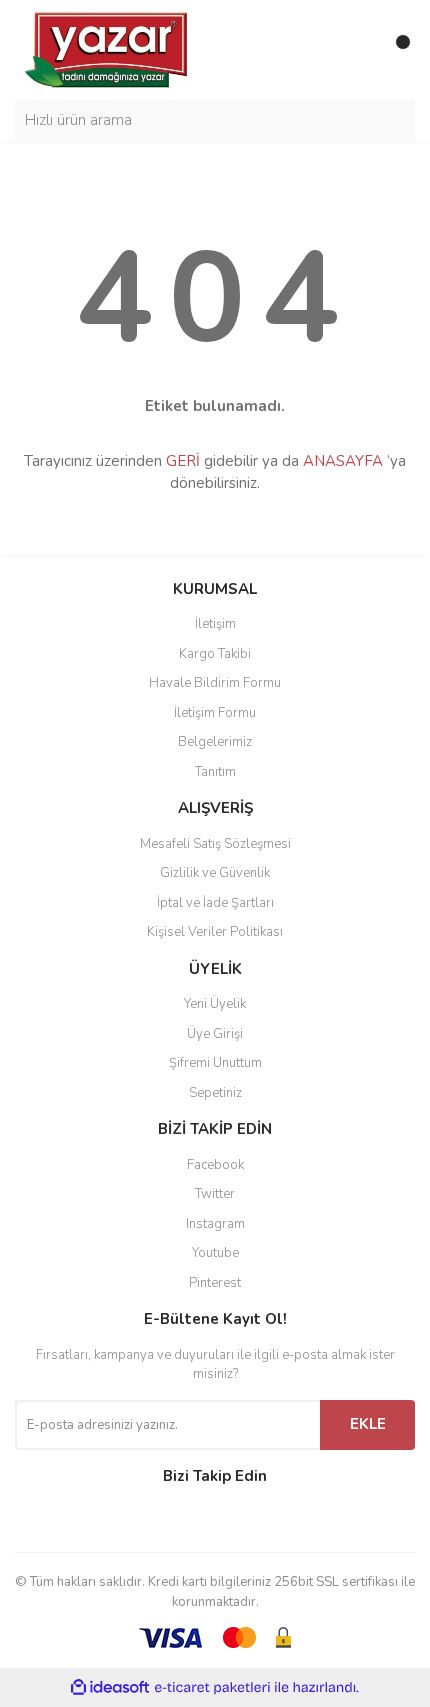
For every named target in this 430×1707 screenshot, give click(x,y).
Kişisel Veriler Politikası (215, 932)
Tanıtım (215, 772)
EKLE (368, 1424)
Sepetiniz (215, 1093)
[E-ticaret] (212, 1688)
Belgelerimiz (215, 742)
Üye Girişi (215, 1034)
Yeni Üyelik (215, 1004)
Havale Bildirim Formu (215, 683)
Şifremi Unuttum (215, 1063)
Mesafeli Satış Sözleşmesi (215, 844)
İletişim (215, 624)
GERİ (183, 461)
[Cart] (395, 50)
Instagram (215, 1224)
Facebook (215, 1165)
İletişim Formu (215, 713)
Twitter (215, 1194)
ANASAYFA (343, 461)
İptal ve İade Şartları (215, 903)
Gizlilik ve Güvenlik (215, 873)
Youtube (215, 1253)
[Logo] (107, 49)
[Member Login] (355, 50)
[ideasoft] (110, 1687)
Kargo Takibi (215, 654)
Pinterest (215, 1283)
